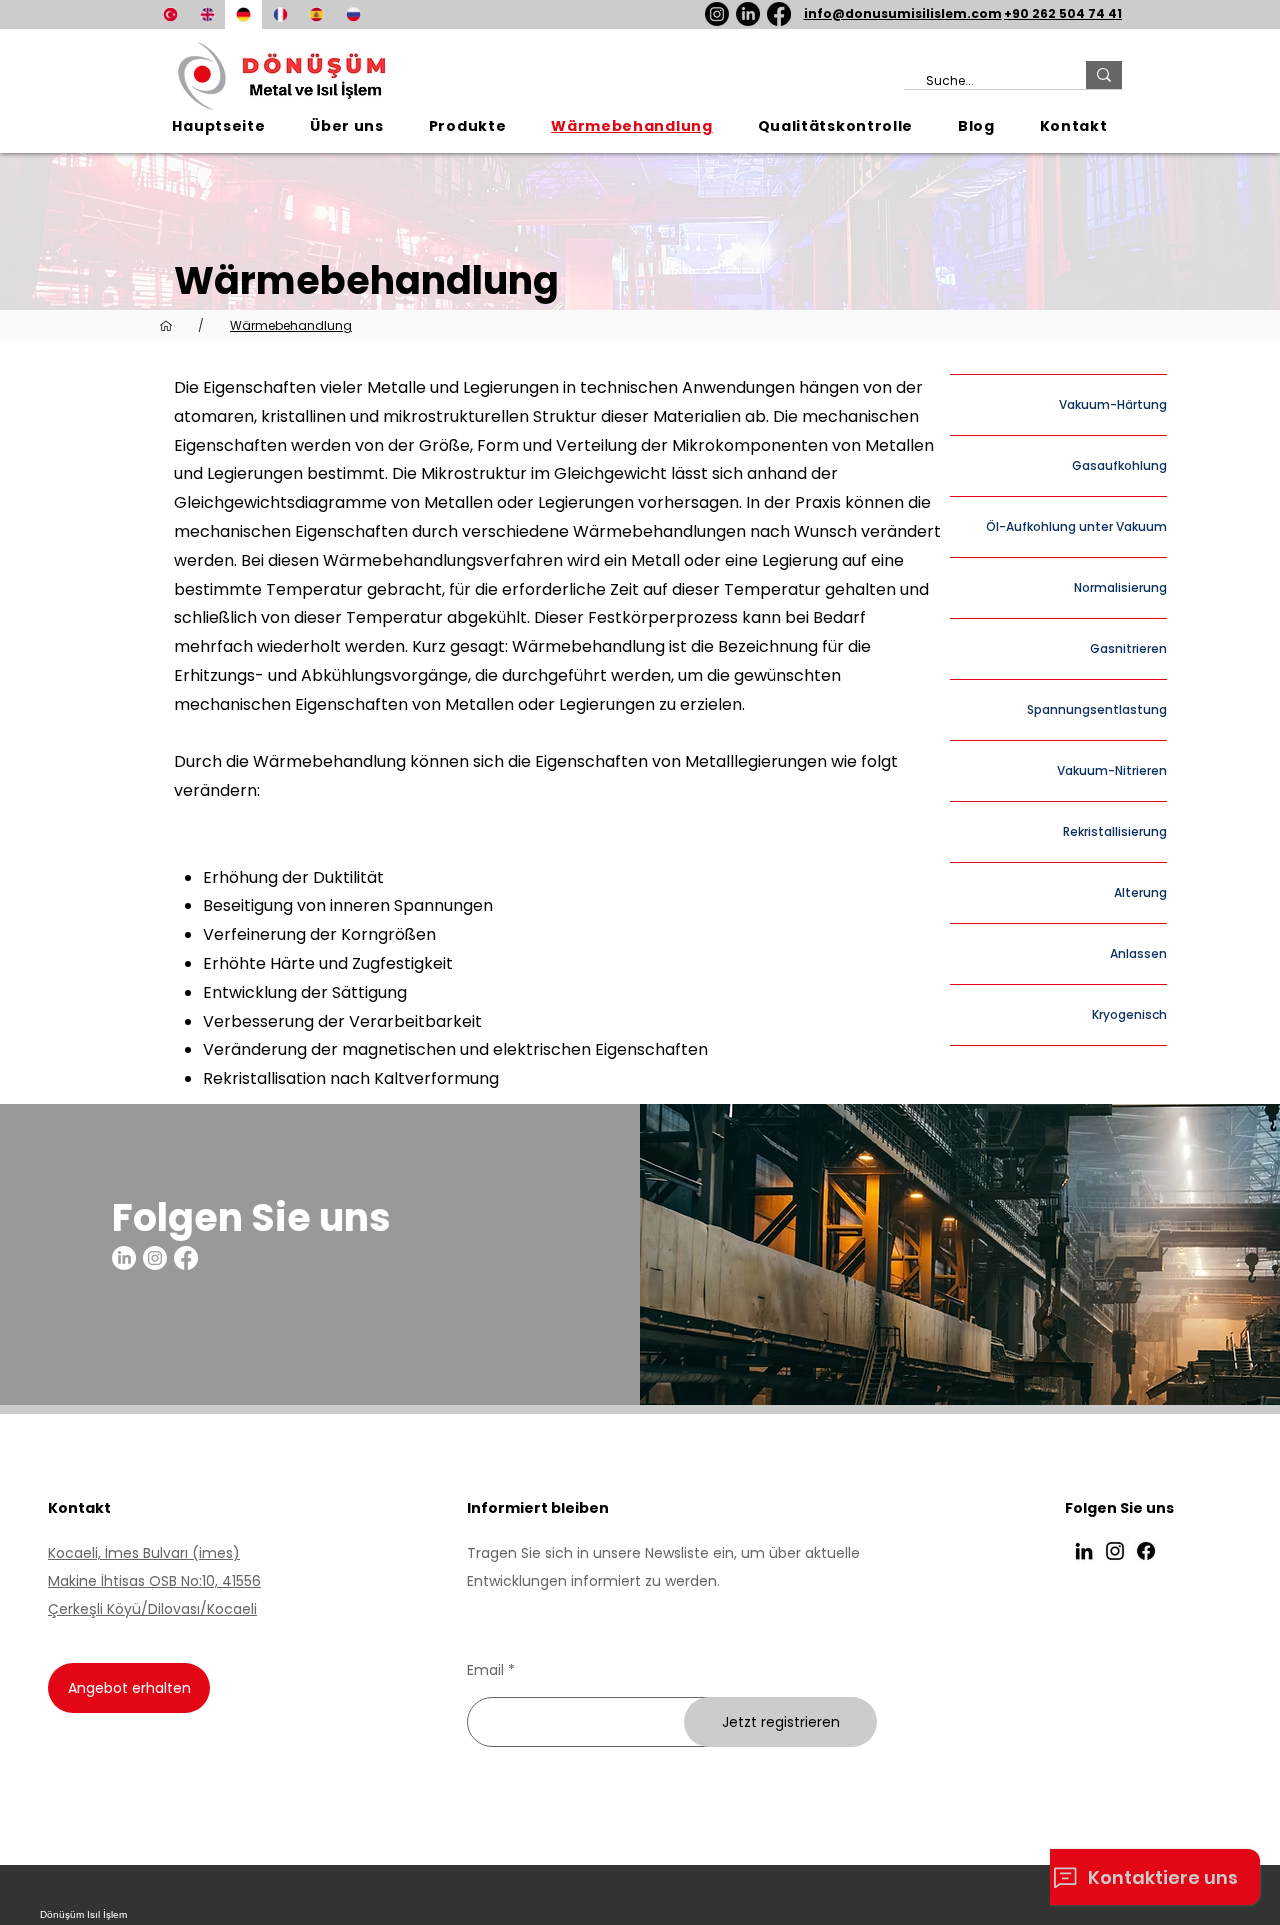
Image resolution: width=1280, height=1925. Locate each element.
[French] (280, 14)
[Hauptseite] (166, 326)
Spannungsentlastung (1097, 709)
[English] (207, 14)
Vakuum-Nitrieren (1112, 770)
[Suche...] (1104, 75)
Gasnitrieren (1128, 648)
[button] (467, 126)
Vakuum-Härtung (1113, 404)
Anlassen (1138, 953)
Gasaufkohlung (1119, 465)
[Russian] (353, 14)
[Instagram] (717, 14)
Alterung (1140, 892)
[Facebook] (779, 14)
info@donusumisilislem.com (903, 13)
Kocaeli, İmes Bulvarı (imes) (144, 1553)
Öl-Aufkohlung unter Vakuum (1076, 526)
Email (485, 1670)
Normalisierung (1120, 587)
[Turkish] (171, 14)
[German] (243, 14)
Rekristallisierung (1115, 831)
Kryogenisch (1129, 1014)
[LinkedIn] (748, 14)
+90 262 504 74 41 (1063, 13)
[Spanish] (316, 14)
